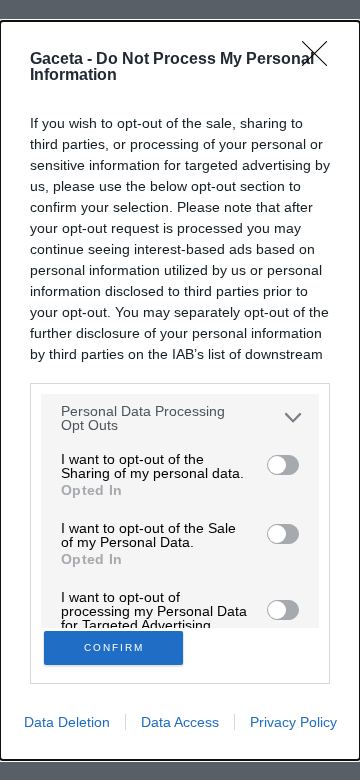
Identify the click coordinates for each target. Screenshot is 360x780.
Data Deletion (67, 722)
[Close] (321, 60)
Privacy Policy (293, 722)
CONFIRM (114, 647)
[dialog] (180, 390)
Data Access (180, 722)
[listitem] (180, 418)
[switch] (283, 465)
